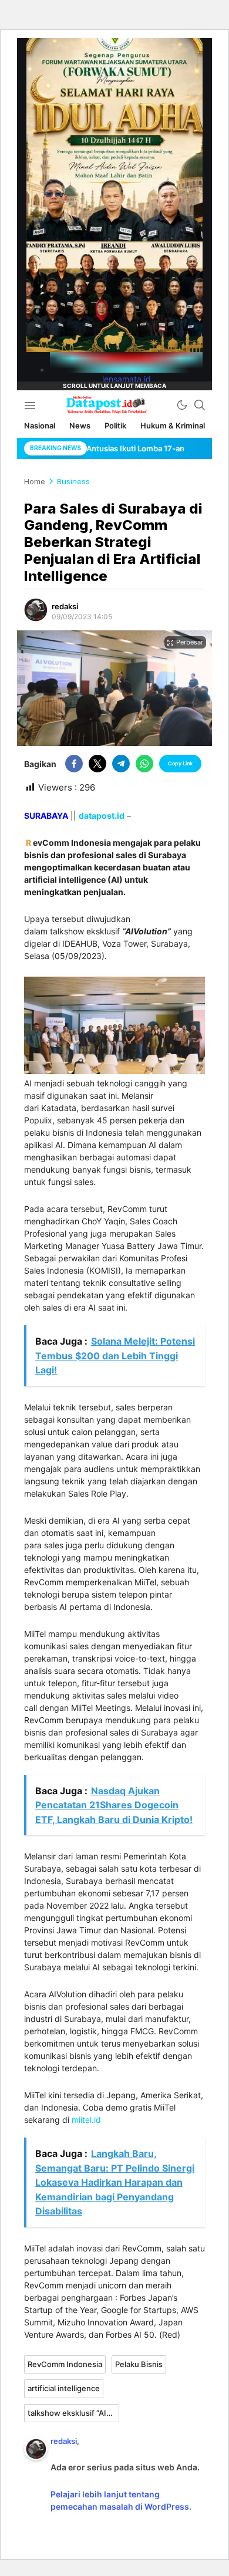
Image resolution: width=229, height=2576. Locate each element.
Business (73, 481)
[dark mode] (182, 405)
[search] (200, 405)
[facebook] (74, 764)
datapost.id (102, 816)
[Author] (36, 610)
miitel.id (86, 2120)
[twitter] (97, 764)
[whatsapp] (144, 764)
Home (35, 481)
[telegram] (121, 764)
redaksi (65, 606)
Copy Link (180, 763)
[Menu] (30, 405)
